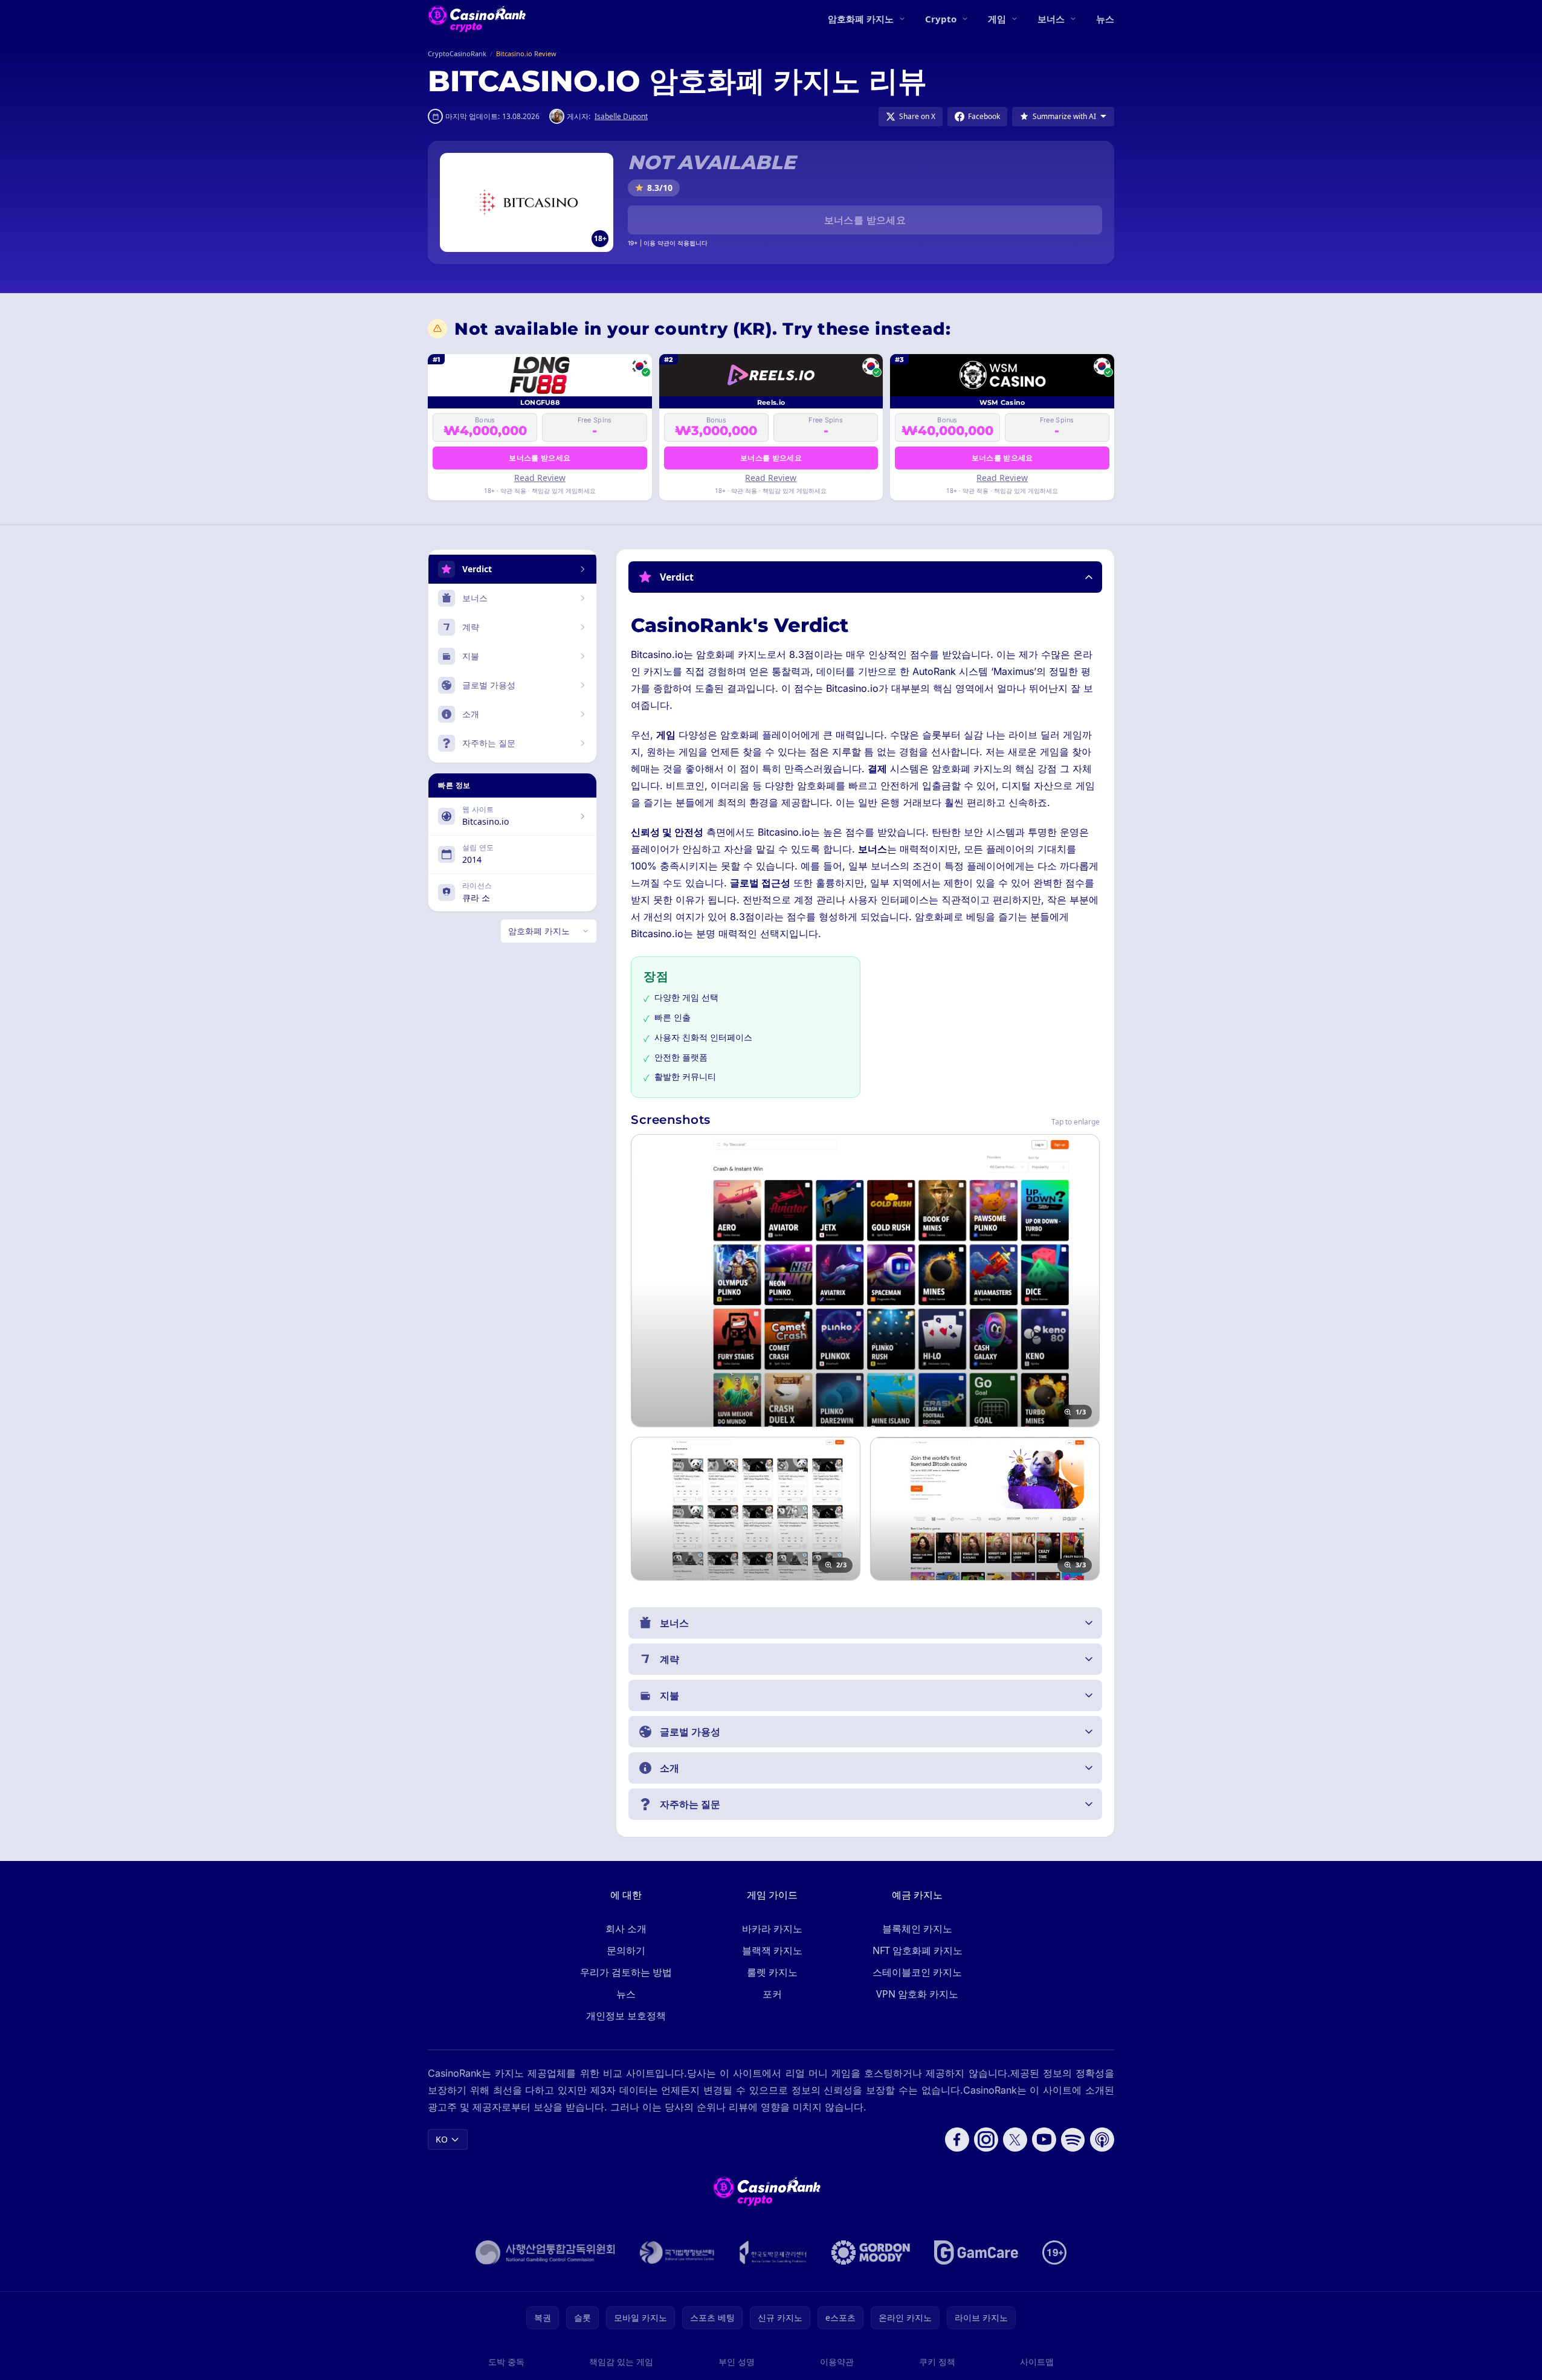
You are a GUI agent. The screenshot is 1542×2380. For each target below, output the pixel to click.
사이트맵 (1037, 2362)
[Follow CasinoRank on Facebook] (957, 2140)
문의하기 (626, 1950)
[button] (865, 577)
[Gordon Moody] (871, 2253)
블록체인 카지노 (917, 1929)
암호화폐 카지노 (861, 19)
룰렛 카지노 (772, 1972)
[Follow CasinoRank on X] (1015, 2140)
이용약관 (837, 2362)
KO (442, 2139)
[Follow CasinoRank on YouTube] (1044, 2140)
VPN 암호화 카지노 (917, 1994)
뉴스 (1105, 19)
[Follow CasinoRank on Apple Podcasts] (1102, 2140)
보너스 (1051, 19)
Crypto (941, 19)
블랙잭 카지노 (772, 1950)
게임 (997, 19)
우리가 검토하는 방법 (626, 1972)
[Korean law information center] (677, 2253)
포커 (772, 1994)
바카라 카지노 (772, 1929)
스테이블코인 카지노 (917, 1972)
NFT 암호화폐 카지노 (918, 1950)
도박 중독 (506, 2362)
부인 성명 (737, 2362)
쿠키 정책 (937, 2362)
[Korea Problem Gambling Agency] (773, 2253)
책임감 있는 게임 (621, 2362)
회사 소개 (626, 1929)
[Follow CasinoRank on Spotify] (1073, 2140)
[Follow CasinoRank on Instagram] (986, 2140)
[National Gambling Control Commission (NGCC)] (545, 2253)
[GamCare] (976, 2253)
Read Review (540, 478)
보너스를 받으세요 (865, 220)
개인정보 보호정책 (626, 2016)
